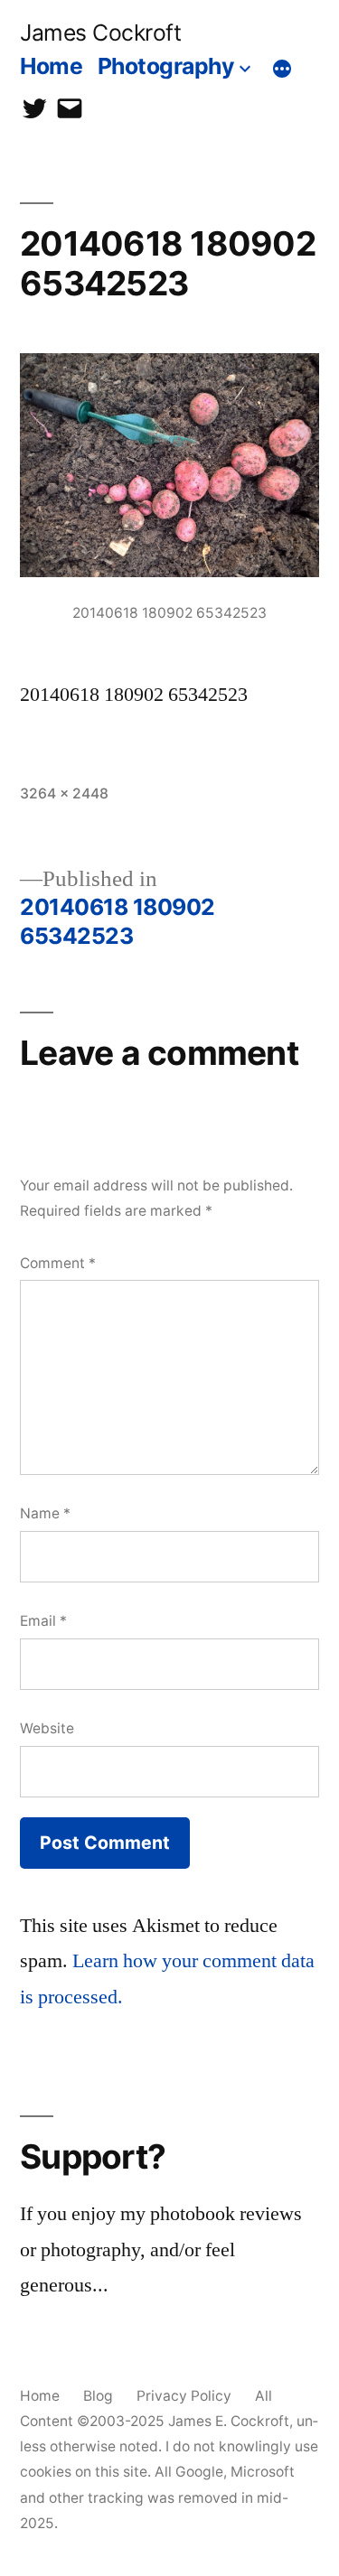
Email (43, 1621)
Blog (98, 2396)
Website (47, 1728)
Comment (58, 1263)
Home (51, 66)
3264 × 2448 (64, 793)
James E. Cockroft (229, 2421)
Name (45, 1513)
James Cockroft (100, 33)
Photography (166, 66)
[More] (282, 70)
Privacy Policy (184, 2396)
